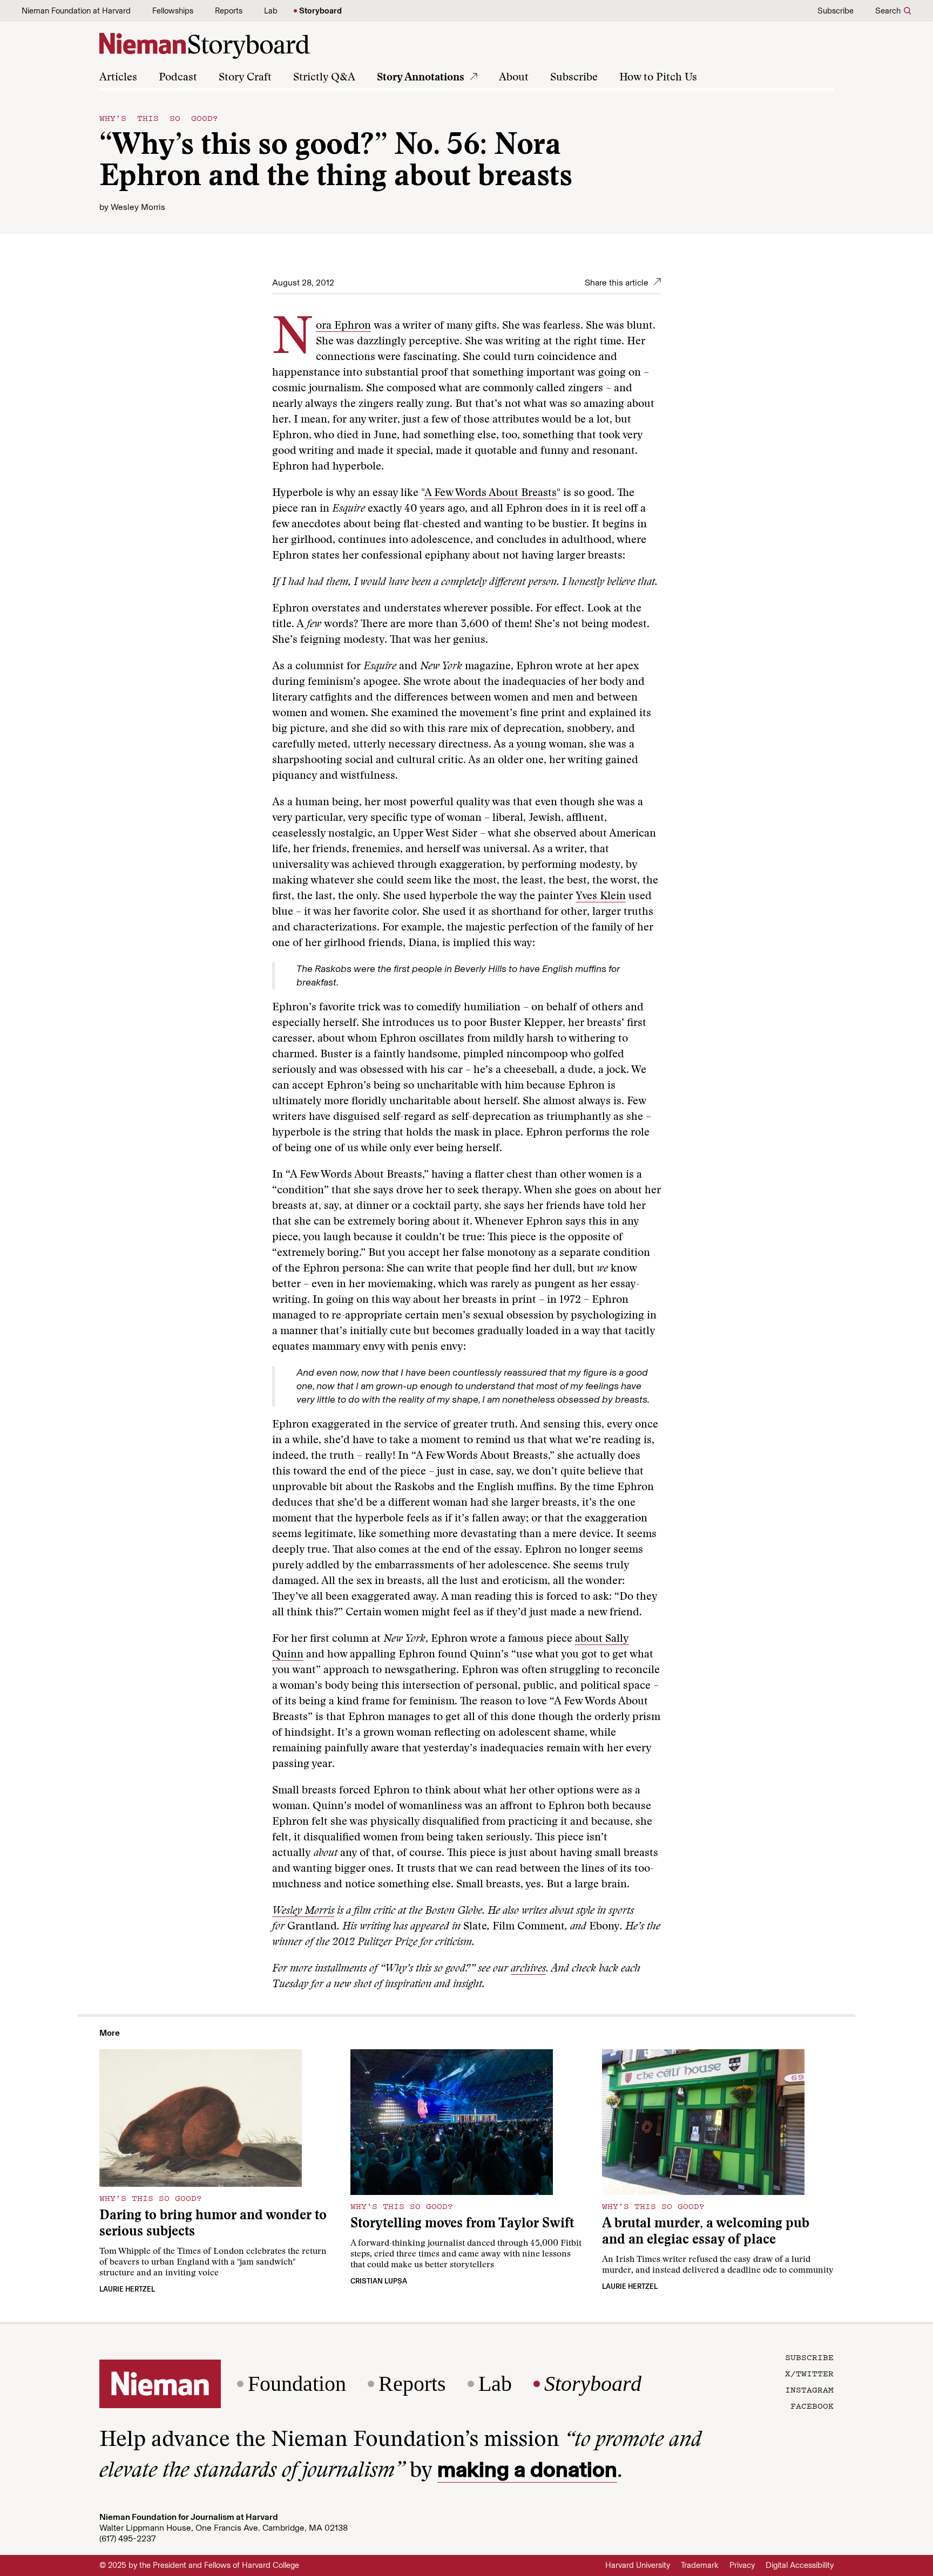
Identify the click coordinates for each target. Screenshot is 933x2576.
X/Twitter (809, 2373)
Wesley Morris (138, 207)
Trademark (700, 2565)
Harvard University (638, 2565)
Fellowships (173, 11)
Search (888, 11)
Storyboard (320, 11)
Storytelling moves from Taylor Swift (462, 2224)
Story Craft (245, 78)
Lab (271, 11)
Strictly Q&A (324, 78)
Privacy (742, 2565)
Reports (229, 11)
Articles (118, 78)
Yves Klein (601, 896)
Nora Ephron (343, 326)
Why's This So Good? (159, 118)
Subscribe (836, 11)
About (514, 78)
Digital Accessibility (800, 2565)
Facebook (812, 2405)
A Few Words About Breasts (491, 493)
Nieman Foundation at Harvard (76, 11)
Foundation (297, 2384)
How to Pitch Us (658, 78)
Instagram (809, 2389)
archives (528, 1969)
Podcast (178, 78)
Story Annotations (421, 78)
